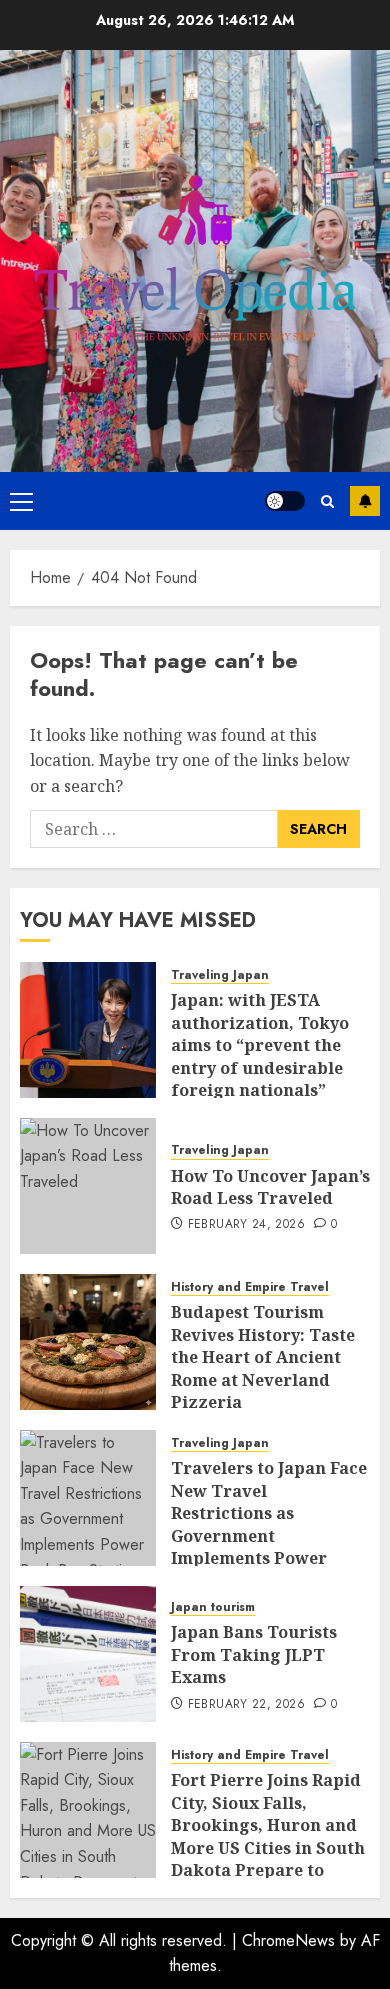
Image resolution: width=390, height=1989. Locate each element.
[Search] (327, 501)
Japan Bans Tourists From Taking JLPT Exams (254, 1654)
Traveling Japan (220, 975)
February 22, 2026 (246, 1705)
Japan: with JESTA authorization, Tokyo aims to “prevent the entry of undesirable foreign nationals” (260, 1045)
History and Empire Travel (250, 1287)
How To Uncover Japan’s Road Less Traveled (270, 1187)
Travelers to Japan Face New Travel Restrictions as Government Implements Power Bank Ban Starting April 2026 (269, 1535)
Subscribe (365, 501)
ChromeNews (288, 1940)
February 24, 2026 (246, 1225)
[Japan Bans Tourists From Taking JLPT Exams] (88, 1654)
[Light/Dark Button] (285, 501)
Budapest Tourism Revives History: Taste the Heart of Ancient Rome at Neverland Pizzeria (263, 1357)
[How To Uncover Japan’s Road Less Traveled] (88, 1186)
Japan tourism (213, 1607)
